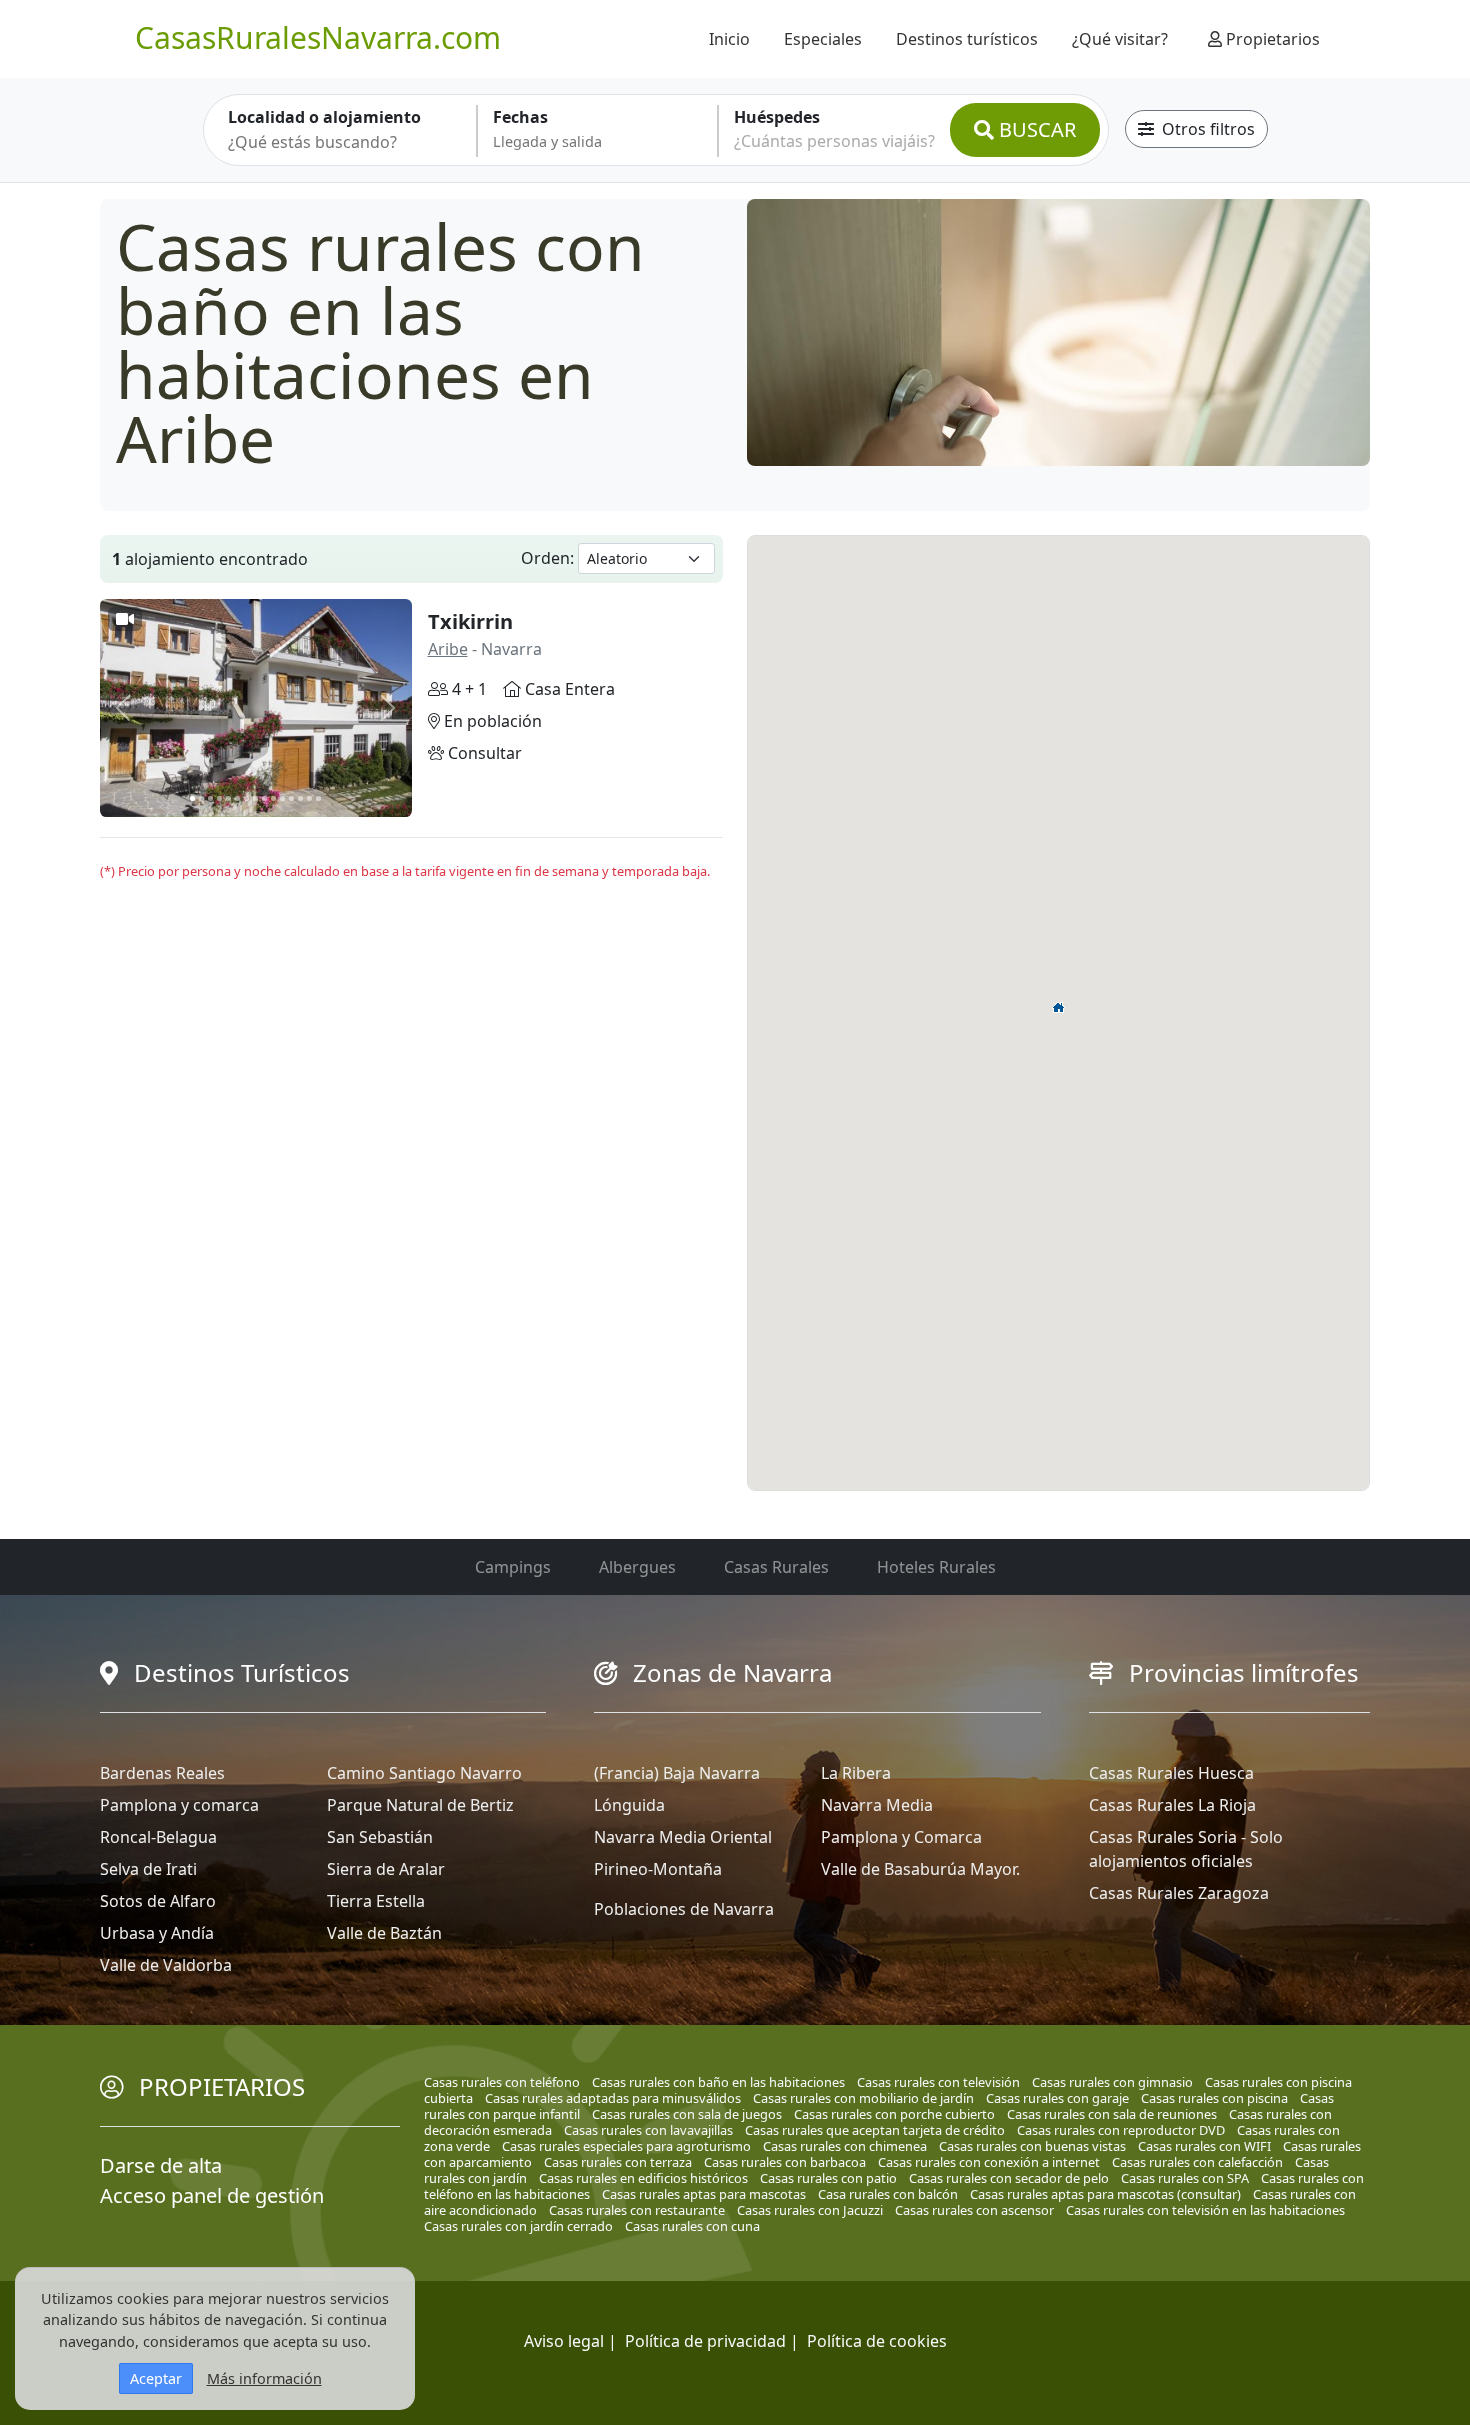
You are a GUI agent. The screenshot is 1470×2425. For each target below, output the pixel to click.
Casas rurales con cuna (692, 2226)
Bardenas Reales (162, 1773)
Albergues (637, 1567)
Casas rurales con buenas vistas (1032, 2146)
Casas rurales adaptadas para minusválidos (613, 2098)
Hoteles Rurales (936, 1567)
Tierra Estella (376, 1901)
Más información (264, 2378)
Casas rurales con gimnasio (1112, 2082)
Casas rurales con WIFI (1204, 2146)
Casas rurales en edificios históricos (643, 2178)
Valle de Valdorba (166, 1965)
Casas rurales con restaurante (637, 2210)
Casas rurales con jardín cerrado (518, 2226)
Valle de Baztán (384, 1933)
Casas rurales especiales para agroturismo (626, 2146)
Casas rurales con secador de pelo (1009, 2178)
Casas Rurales (776, 1567)
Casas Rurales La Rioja (1172, 1805)
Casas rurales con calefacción (1197, 2162)
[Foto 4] (219, 798)
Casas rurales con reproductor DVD (1121, 2130)
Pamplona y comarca (179, 1805)
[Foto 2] (201, 798)
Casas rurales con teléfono (502, 2082)
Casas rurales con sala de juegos (687, 2114)
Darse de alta (161, 2165)
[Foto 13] (300, 798)
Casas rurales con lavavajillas (648, 2130)
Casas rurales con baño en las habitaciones (718, 2082)
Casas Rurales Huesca (1171, 1773)
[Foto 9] (264, 798)
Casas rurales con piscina (1214, 2098)
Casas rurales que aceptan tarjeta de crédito (875, 2130)
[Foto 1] (192, 798)
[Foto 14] (309, 798)
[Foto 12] (291, 798)
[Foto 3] (210, 798)
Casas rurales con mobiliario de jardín (863, 2098)
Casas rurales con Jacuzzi (810, 2210)
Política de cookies (877, 2341)
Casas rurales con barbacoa (785, 2162)
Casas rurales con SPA (1185, 2178)
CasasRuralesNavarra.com (318, 37)
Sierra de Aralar (386, 1869)
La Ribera (856, 1773)
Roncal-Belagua (158, 1837)
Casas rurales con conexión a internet (989, 2162)
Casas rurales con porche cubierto (894, 2114)
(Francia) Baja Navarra (677, 1773)
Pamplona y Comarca (901, 1837)
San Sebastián (380, 1837)
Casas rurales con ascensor (974, 2210)
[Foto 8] (255, 798)
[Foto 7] (246, 798)
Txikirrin (470, 621)
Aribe (448, 649)
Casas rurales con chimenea (845, 2146)
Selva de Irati (148, 1869)
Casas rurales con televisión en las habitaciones (1205, 2210)
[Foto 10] (273, 798)
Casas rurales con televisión (938, 2082)
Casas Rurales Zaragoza (1179, 1893)
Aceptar (156, 2378)
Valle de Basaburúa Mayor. (920, 1869)
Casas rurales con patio (828, 2178)
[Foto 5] (228, 798)
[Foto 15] (318, 798)
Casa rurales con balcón (888, 2194)
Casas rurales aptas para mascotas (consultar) (1105, 2194)
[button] (1059, 1007)
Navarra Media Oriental (683, 1837)
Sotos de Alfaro (158, 1901)
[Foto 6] (237, 798)
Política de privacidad (705, 2341)
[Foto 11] (282, 798)
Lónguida (629, 1805)
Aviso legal (564, 2341)
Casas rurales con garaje (1057, 2098)
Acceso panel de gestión (212, 2195)
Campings (513, 1567)
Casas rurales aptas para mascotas (704, 2194)
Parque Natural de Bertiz (420, 1805)
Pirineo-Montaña (658, 1869)
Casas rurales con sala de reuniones (1112, 2114)
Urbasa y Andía (157, 1933)
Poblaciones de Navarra (684, 1909)
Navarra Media (877, 1805)
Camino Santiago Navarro (424, 1773)
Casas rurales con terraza (618, 2162)
